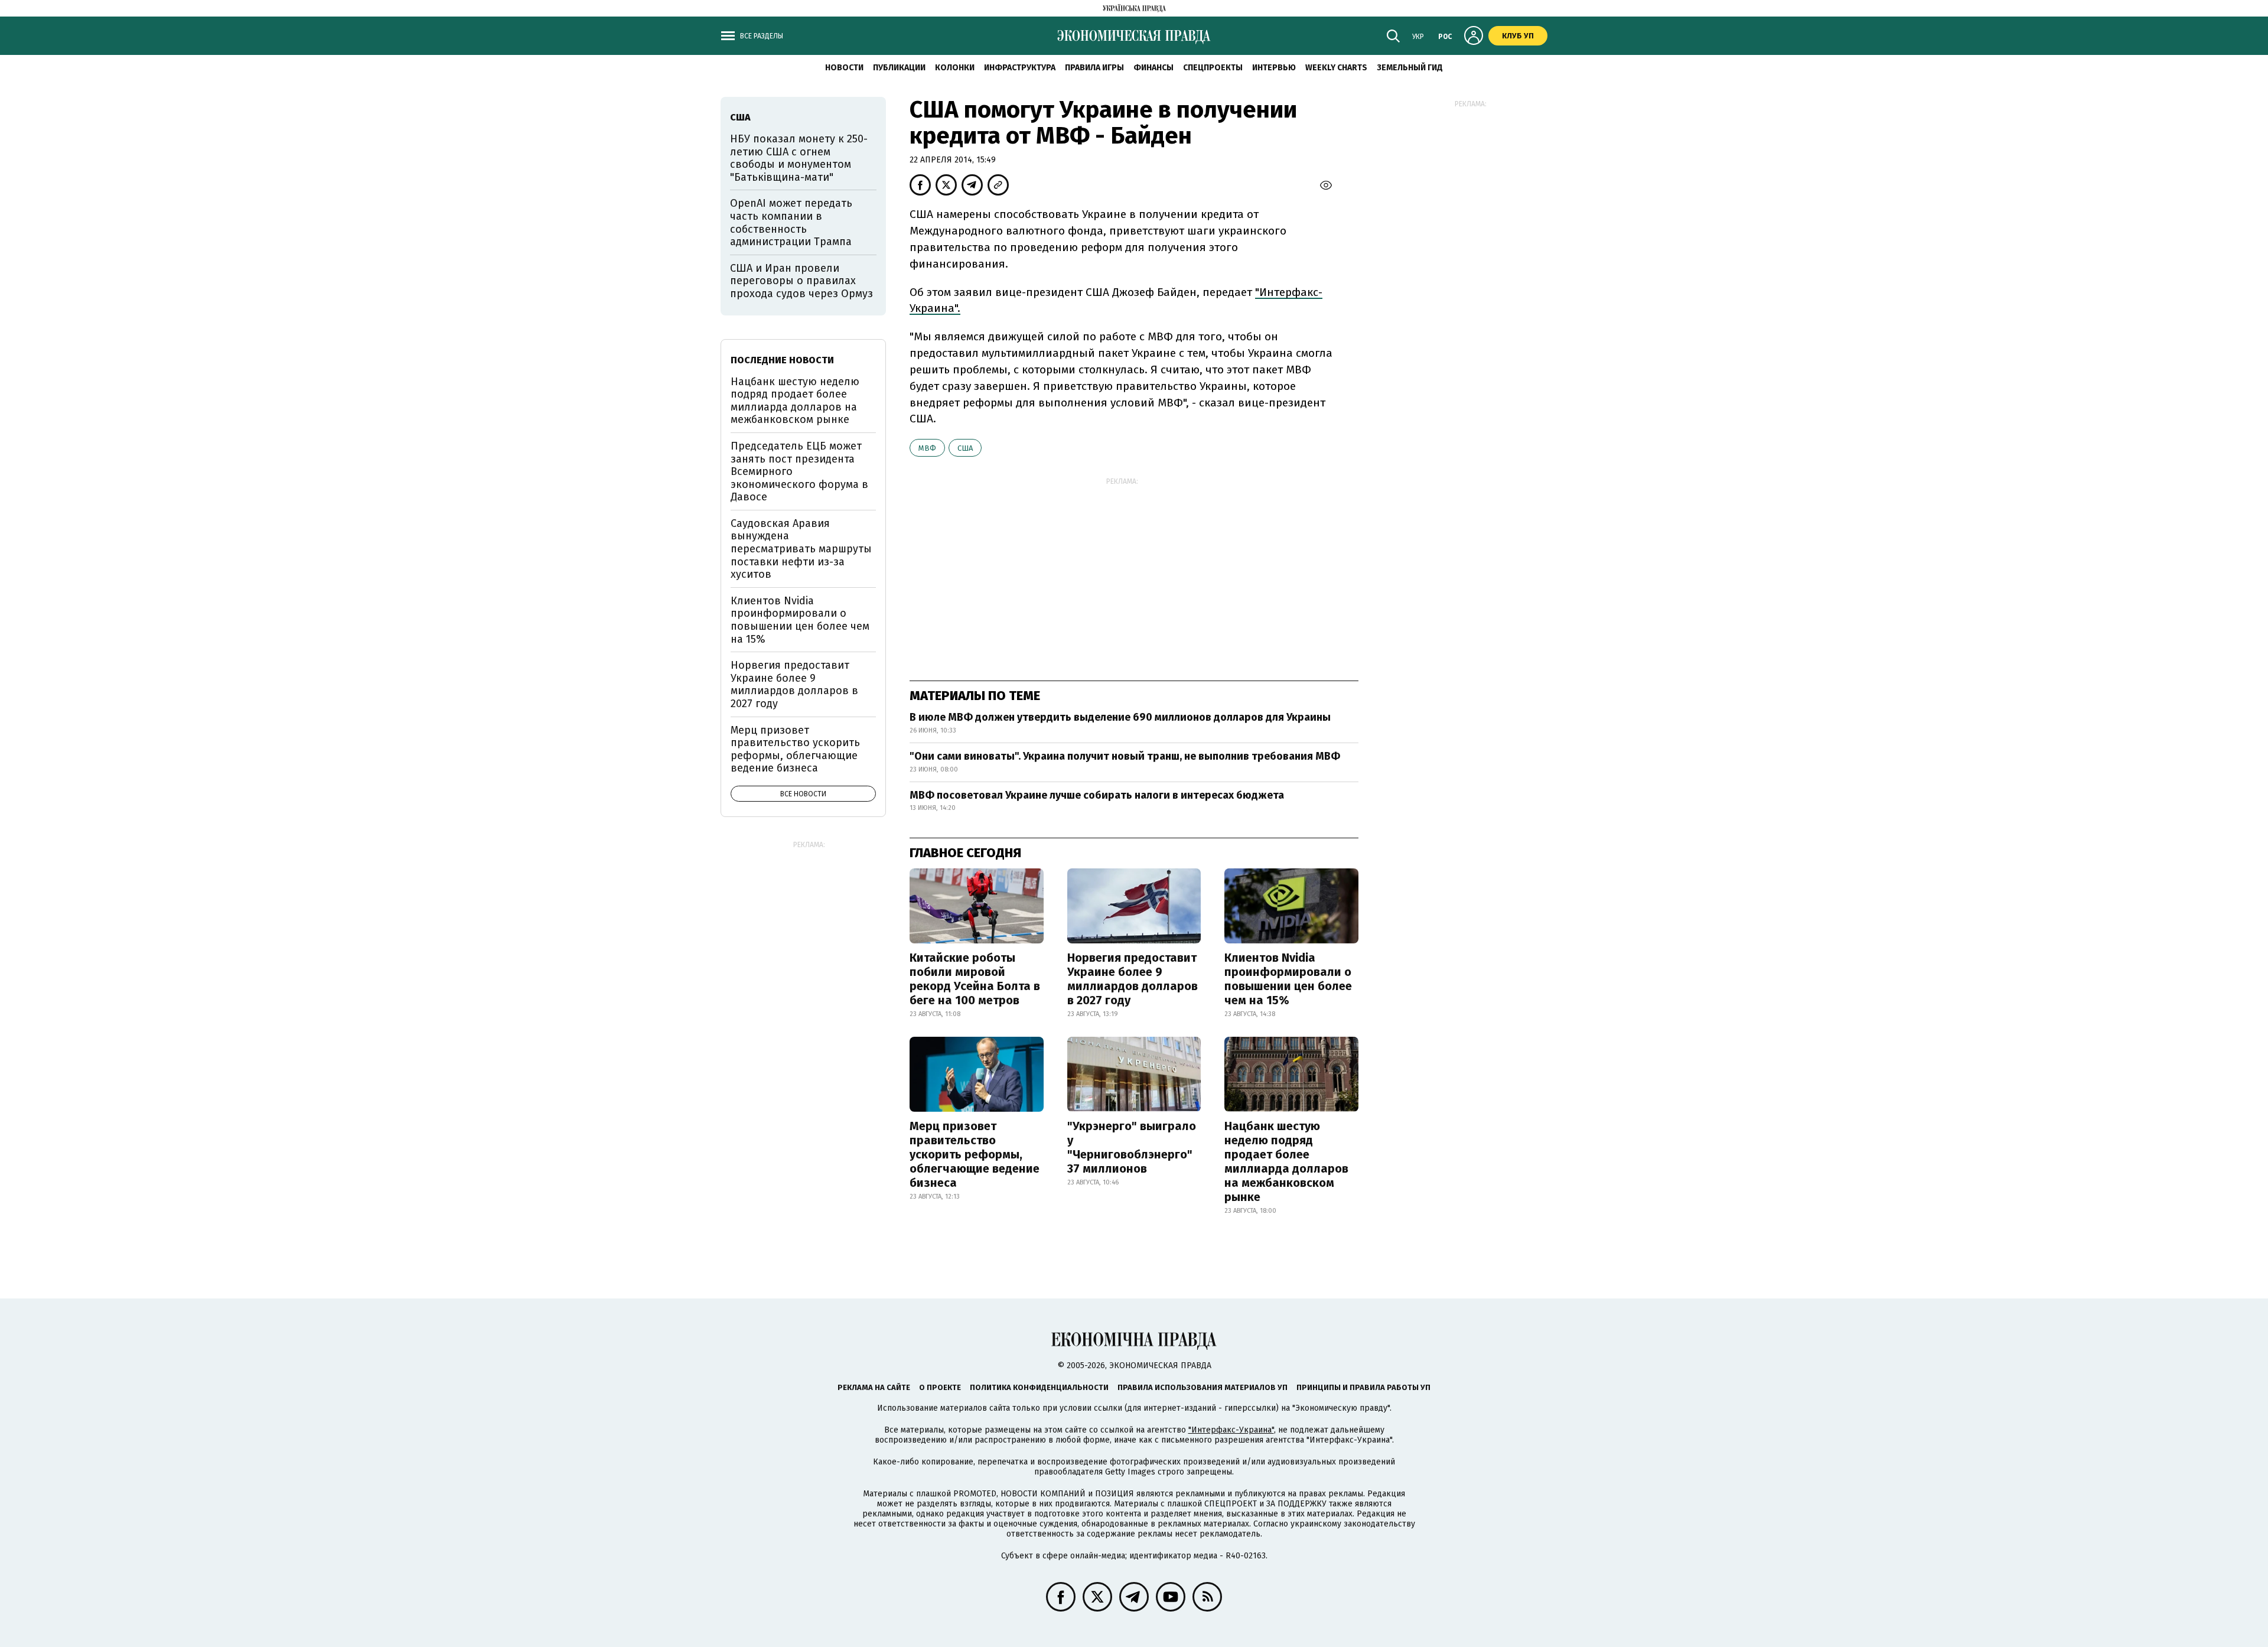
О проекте (940, 1387)
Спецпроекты (1213, 68)
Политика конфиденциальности (1039, 1387)
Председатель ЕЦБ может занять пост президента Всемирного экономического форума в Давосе (799, 471)
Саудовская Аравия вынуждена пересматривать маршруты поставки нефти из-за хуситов (801, 549)
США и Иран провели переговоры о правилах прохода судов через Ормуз (801, 281)
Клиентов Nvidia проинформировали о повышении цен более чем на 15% (1288, 979)
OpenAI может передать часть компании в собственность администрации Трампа (791, 222)
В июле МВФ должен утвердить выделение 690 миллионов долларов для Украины (1120, 717)
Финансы (1153, 68)
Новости (844, 68)
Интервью (1274, 68)
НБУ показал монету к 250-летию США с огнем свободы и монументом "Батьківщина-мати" (799, 158)
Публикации (899, 68)
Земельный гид (1410, 68)
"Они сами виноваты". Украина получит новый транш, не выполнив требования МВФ (1125, 756)
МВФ (927, 448)
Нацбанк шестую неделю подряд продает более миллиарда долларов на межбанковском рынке (1286, 1161)
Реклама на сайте (874, 1387)
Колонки (955, 68)
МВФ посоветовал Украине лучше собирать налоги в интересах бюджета (1097, 795)
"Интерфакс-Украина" (1231, 1430)
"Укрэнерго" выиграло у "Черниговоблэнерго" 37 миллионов (1132, 1147)
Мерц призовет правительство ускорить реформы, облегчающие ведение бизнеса (975, 1154)
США (965, 448)
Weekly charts (1336, 68)
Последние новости (782, 360)
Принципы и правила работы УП (1363, 1387)
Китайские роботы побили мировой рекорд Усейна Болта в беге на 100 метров (975, 979)
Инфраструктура (1020, 68)
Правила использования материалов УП (1203, 1387)
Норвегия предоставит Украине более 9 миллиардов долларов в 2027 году (1133, 979)
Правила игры (1094, 68)
